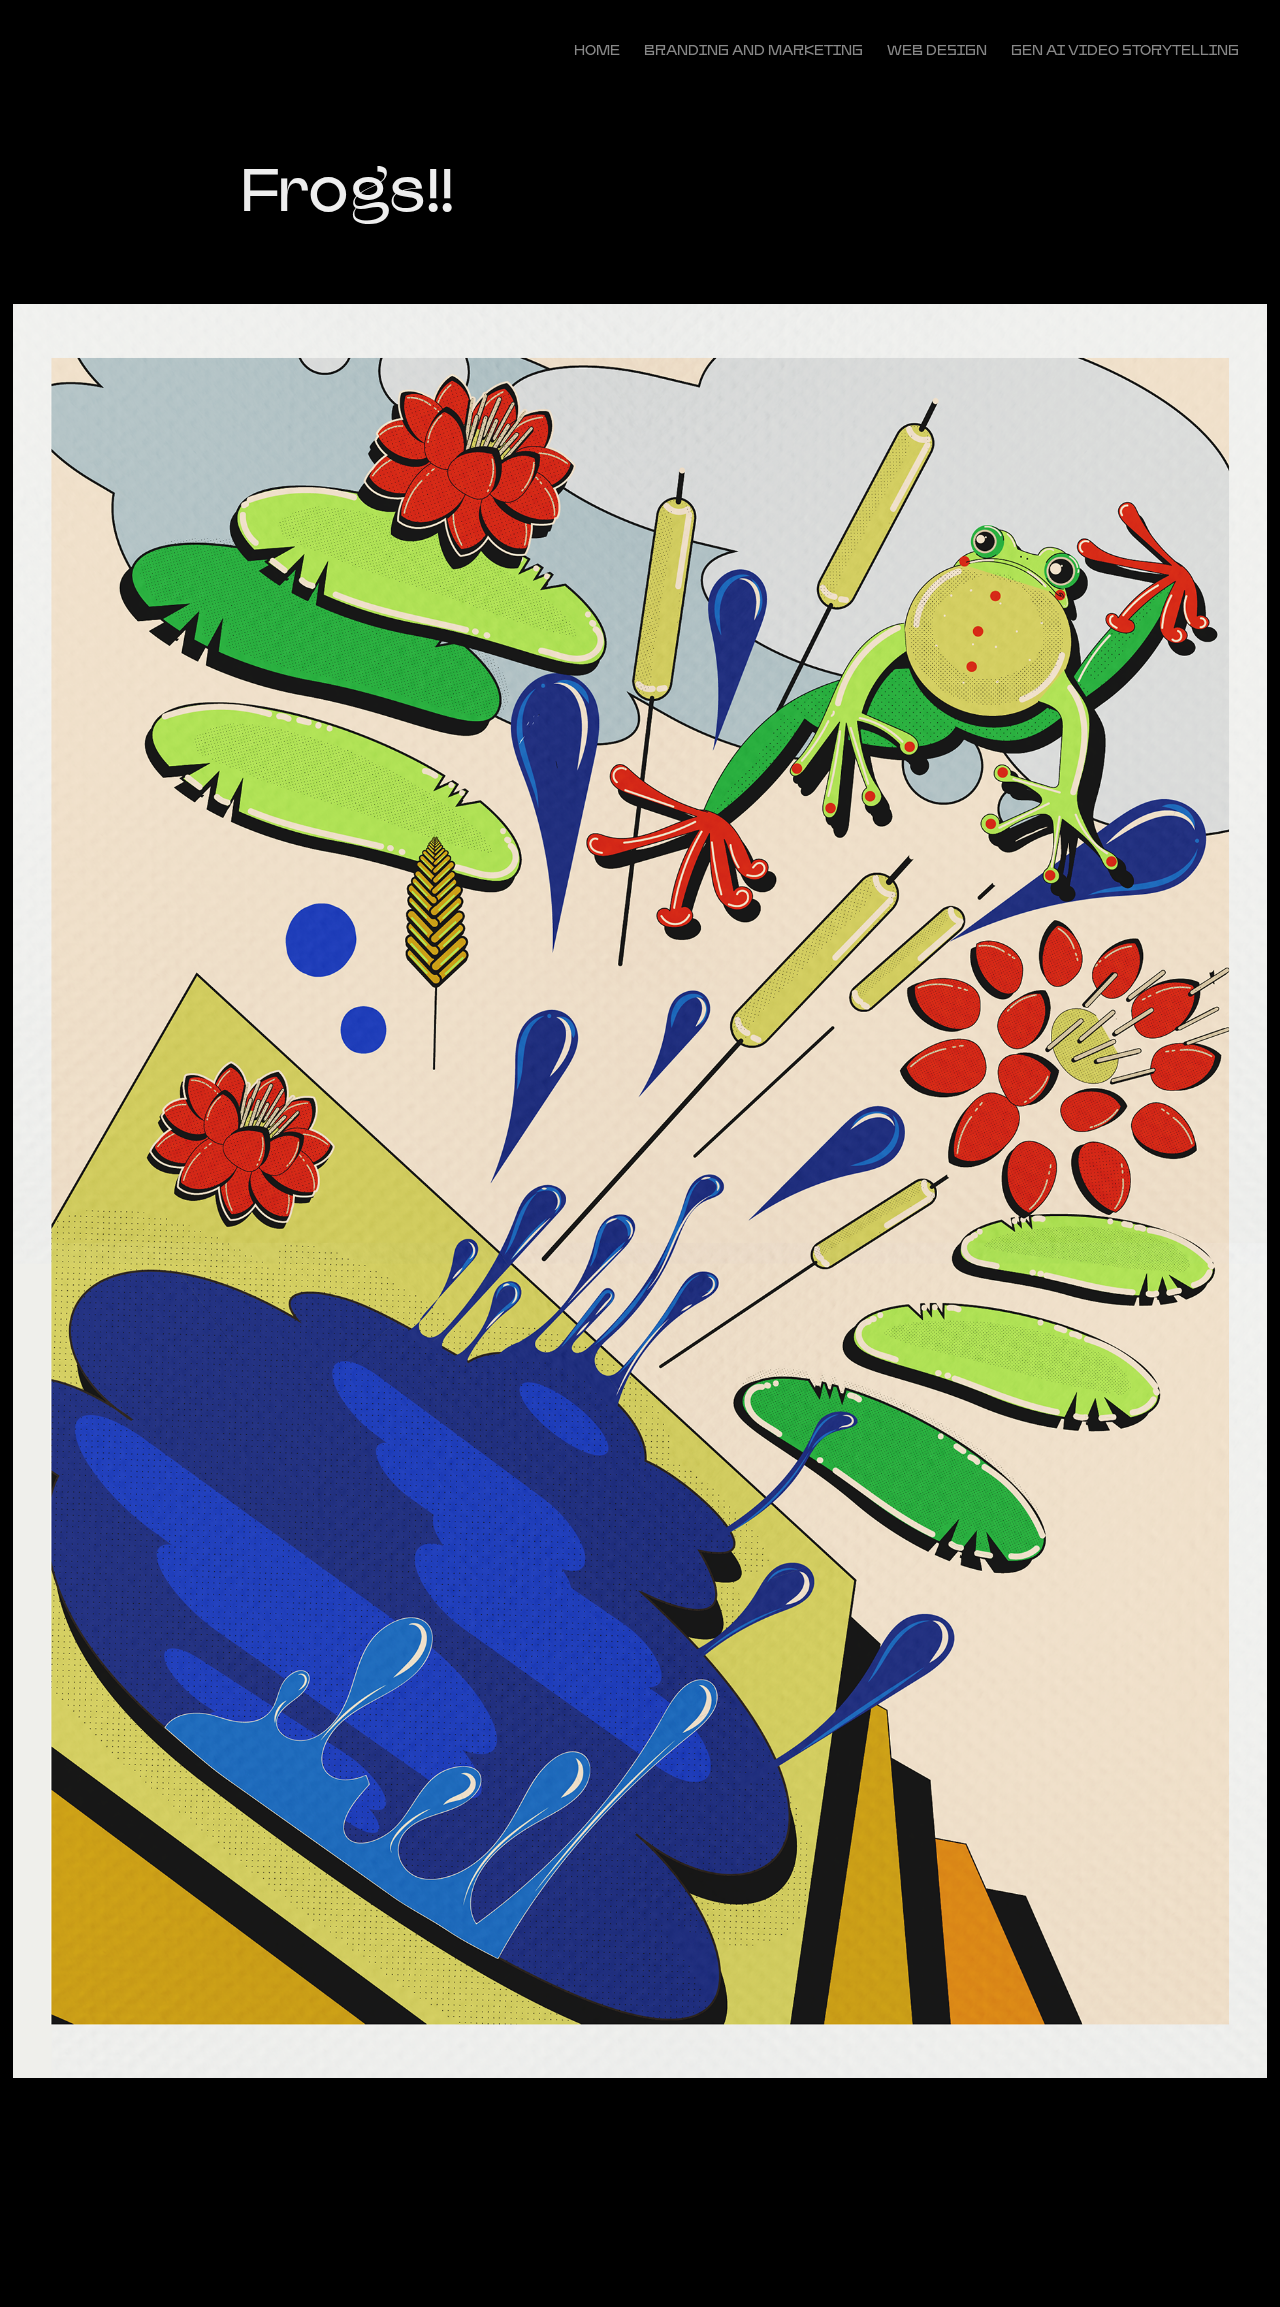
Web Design (937, 49)
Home (597, 49)
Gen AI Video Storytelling (1125, 49)
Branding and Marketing (753, 49)
